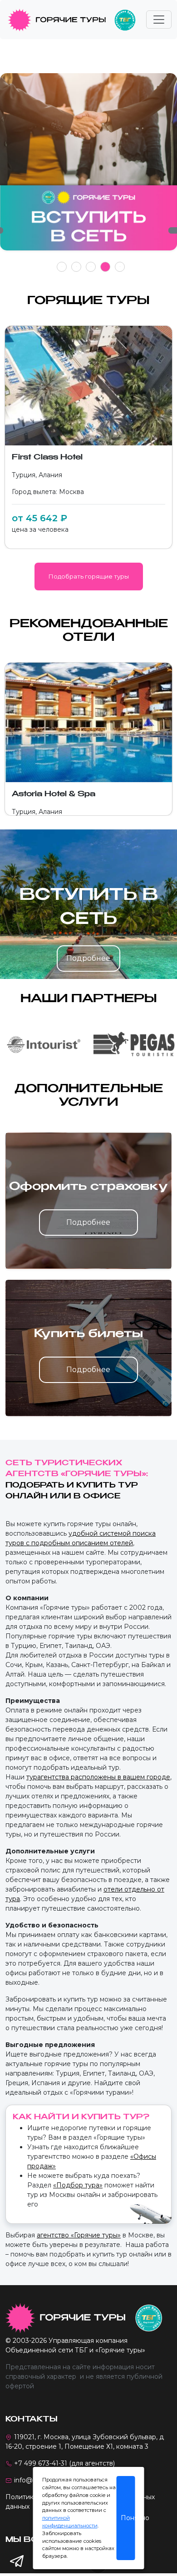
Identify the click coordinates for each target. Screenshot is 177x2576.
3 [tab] (91, 267)
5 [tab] (120, 267)
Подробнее (88, 958)
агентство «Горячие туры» (79, 2235)
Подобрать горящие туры (89, 576)
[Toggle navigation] (159, 20)
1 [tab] (62, 267)
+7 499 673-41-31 (41, 2463)
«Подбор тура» (78, 2185)
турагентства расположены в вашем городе (98, 1777)
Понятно (128, 2518)
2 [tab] (76, 267)
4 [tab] (106, 267)
